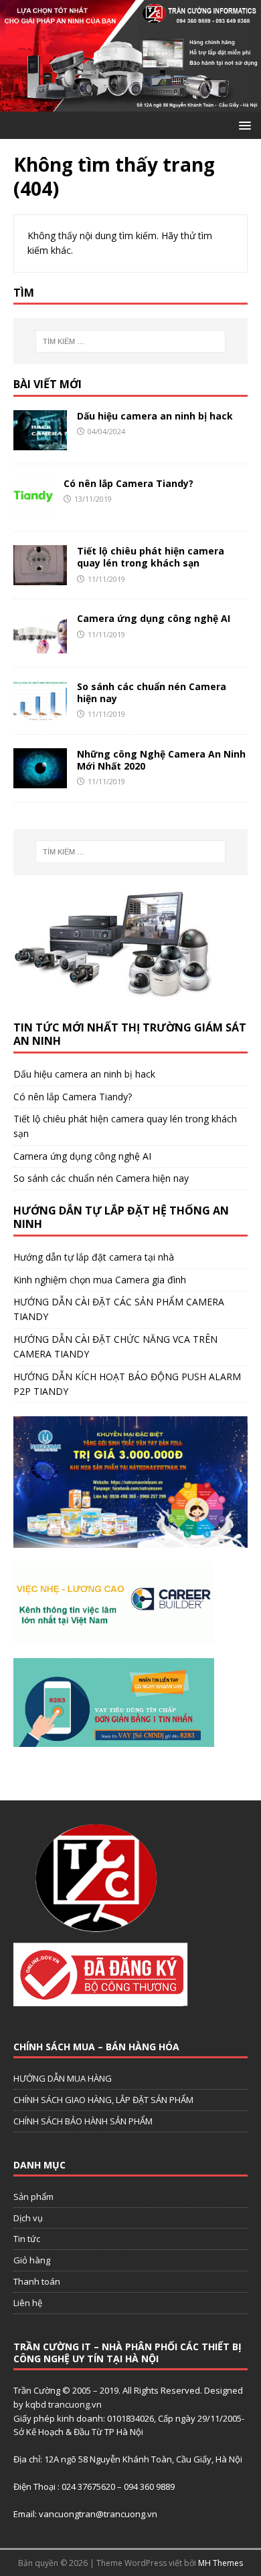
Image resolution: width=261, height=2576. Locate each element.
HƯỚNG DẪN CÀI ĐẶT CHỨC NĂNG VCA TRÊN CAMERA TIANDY (115, 1346)
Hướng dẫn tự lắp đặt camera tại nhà (94, 1257)
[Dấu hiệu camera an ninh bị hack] (40, 443)
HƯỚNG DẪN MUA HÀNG (63, 2078)
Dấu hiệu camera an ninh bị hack (155, 416)
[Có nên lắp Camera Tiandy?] (33, 510)
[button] (243, 125)
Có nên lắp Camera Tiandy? (128, 483)
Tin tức (27, 2239)
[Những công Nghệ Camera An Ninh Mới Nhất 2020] (40, 780)
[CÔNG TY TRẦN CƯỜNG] (130, 104)
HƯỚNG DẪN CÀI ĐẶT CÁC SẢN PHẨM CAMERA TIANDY (119, 1309)
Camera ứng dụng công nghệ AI (154, 618)
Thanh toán (37, 2281)
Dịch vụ (28, 2218)
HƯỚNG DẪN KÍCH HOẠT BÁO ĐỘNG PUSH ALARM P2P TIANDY (127, 1384)
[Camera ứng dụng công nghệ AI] (40, 645)
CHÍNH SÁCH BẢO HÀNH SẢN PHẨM (83, 2121)
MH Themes (221, 2563)
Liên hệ (28, 2303)
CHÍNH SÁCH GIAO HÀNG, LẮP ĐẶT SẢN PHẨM (103, 2100)
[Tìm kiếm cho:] (131, 341)
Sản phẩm (33, 2197)
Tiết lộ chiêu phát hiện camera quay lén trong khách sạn (151, 557)
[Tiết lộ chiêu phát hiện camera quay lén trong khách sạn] (40, 578)
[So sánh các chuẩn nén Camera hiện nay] (40, 712)
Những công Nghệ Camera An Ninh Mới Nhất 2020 (161, 760)
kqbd (36, 2404)
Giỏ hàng (32, 2260)
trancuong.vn (75, 2404)
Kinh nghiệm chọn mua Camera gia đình (100, 1280)
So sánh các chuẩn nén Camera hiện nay (152, 692)
